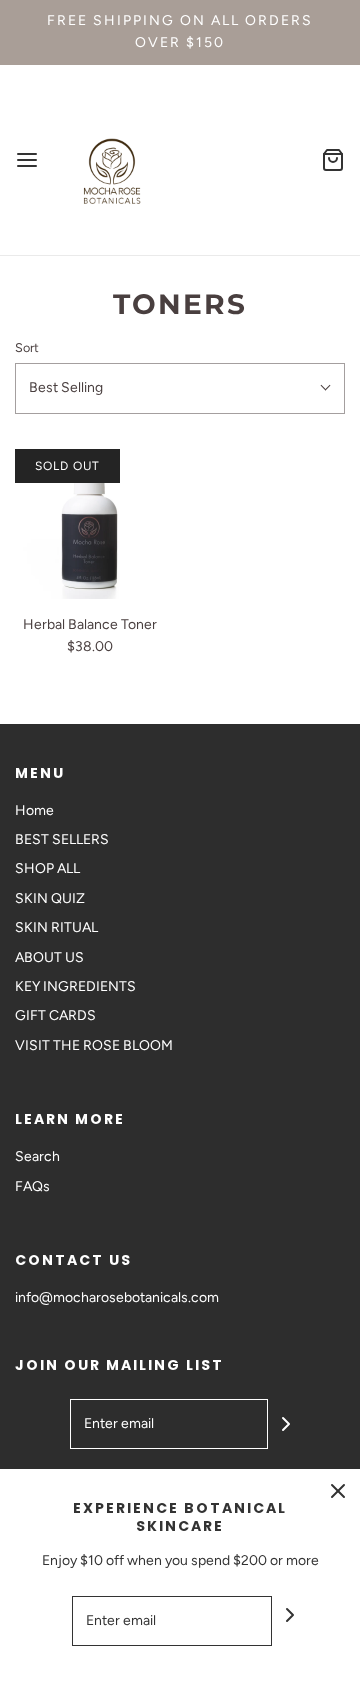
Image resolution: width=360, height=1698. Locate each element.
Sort (27, 347)
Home (34, 810)
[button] (180, 388)
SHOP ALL (47, 868)
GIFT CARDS (55, 1015)
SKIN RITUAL (56, 927)
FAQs (32, 1186)
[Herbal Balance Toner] (90, 524)
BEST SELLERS (62, 839)
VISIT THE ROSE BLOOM (94, 1045)
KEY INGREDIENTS (75, 986)
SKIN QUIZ (50, 898)
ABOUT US (49, 957)
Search (37, 1156)
